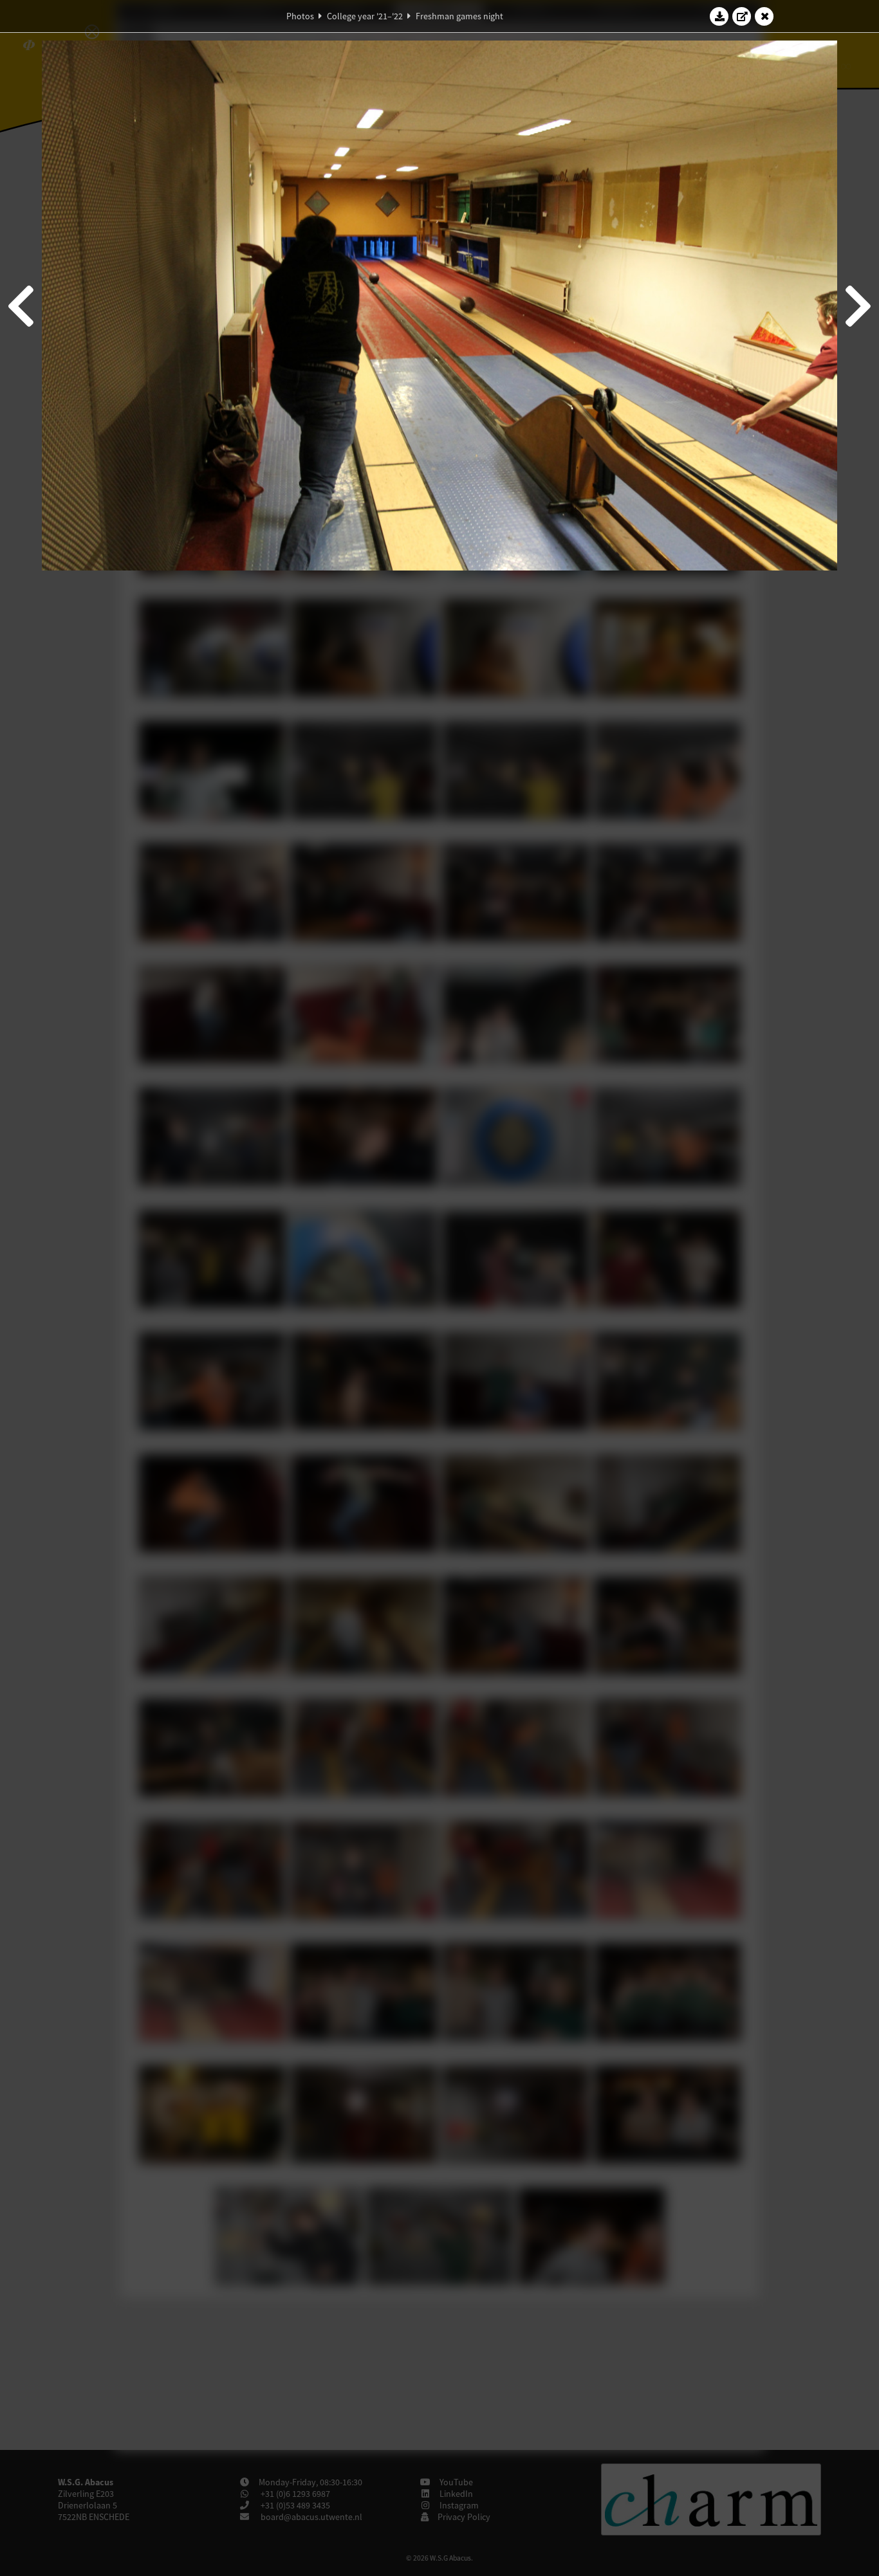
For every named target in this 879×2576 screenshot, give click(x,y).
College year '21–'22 (365, 16)
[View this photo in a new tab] (742, 16)
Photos (300, 16)
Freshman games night (459, 16)
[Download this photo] (719, 16)
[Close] (764, 16)
